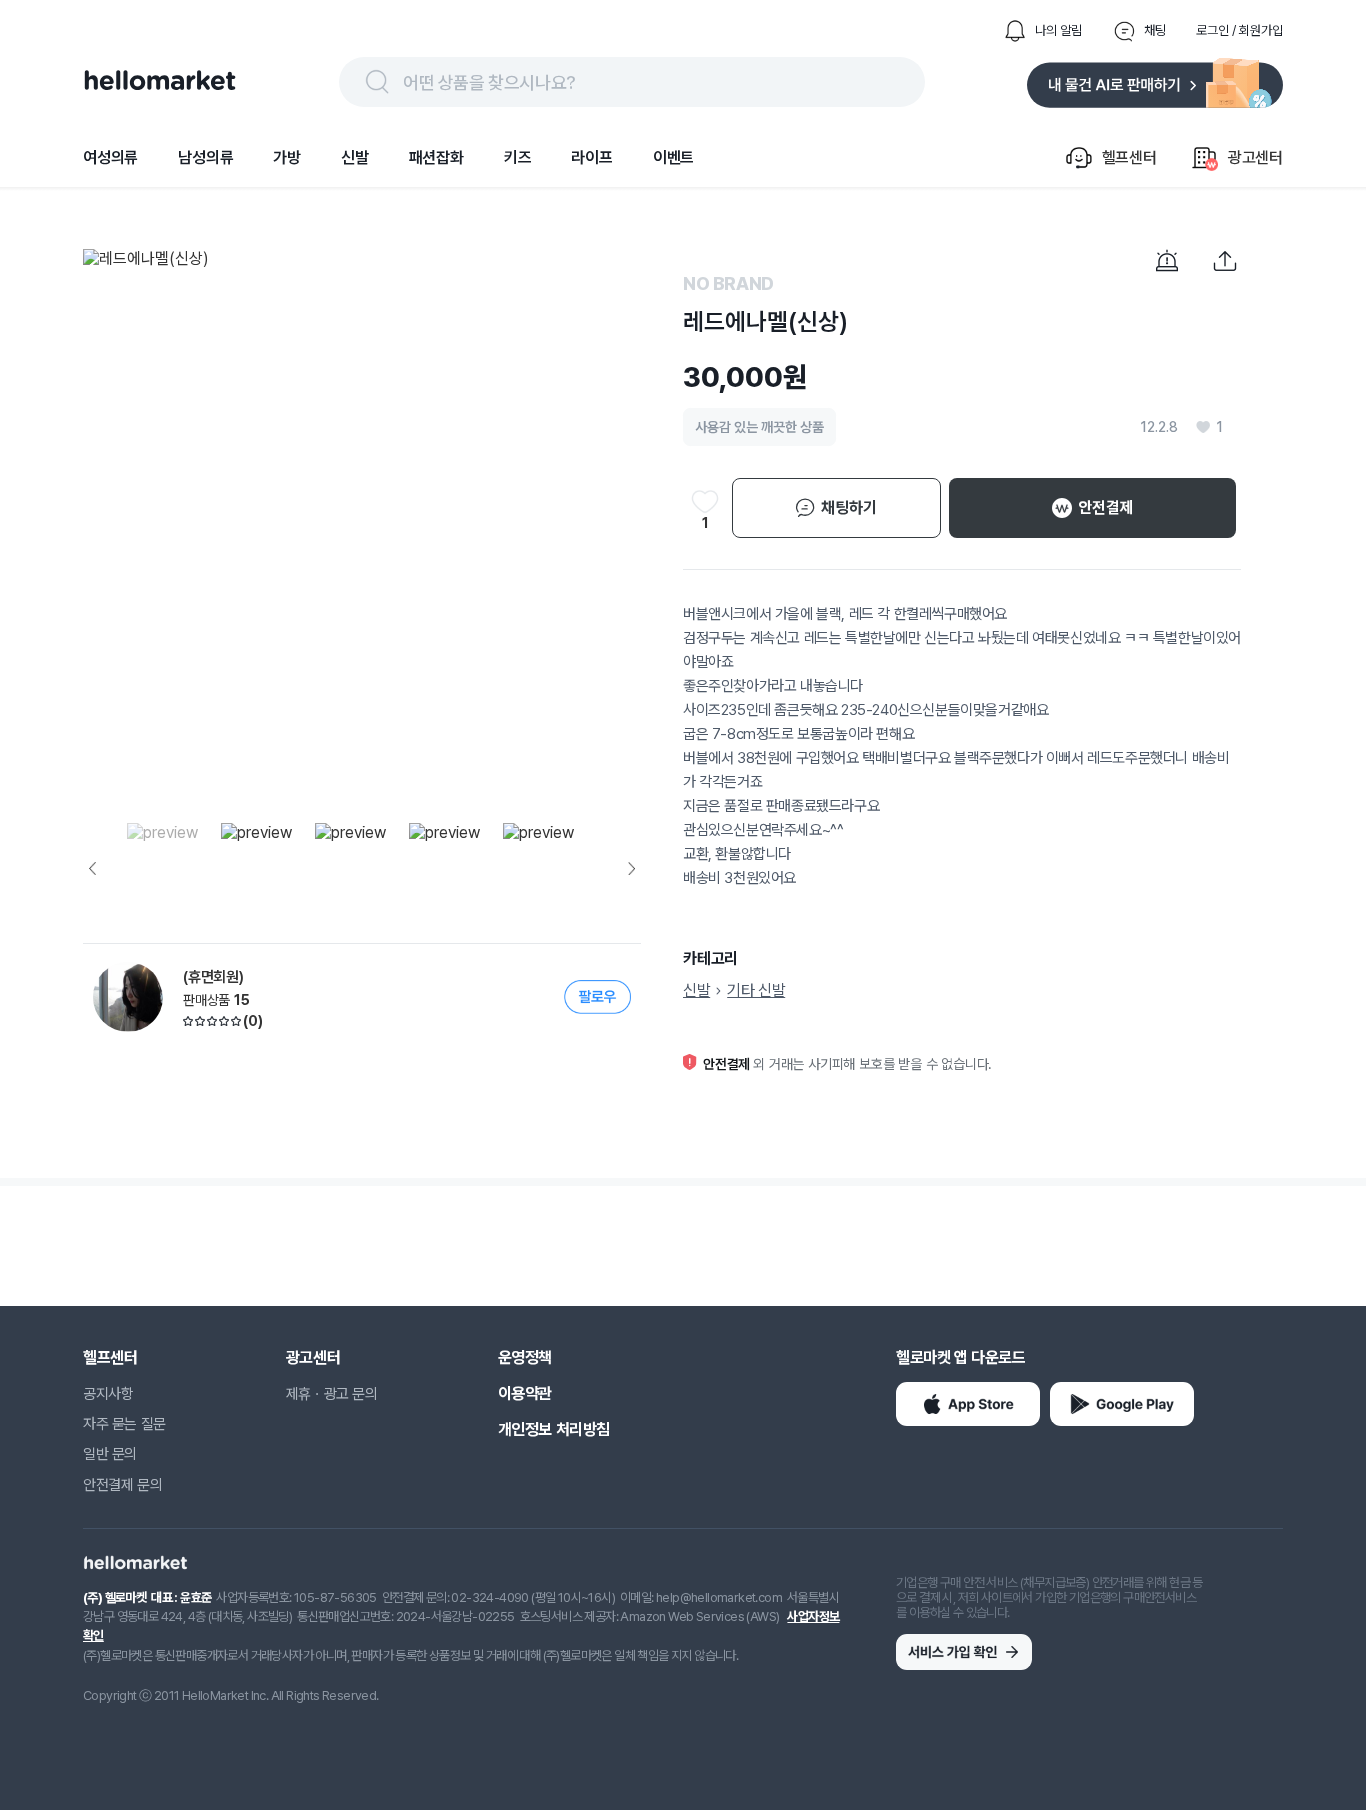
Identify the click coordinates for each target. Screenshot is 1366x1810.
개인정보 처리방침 (554, 1429)
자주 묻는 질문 (124, 1424)
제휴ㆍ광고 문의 (332, 1394)
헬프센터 (110, 1357)
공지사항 (108, 1394)
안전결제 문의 (122, 1485)
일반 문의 (110, 1454)
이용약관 (525, 1393)
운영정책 (525, 1357)
